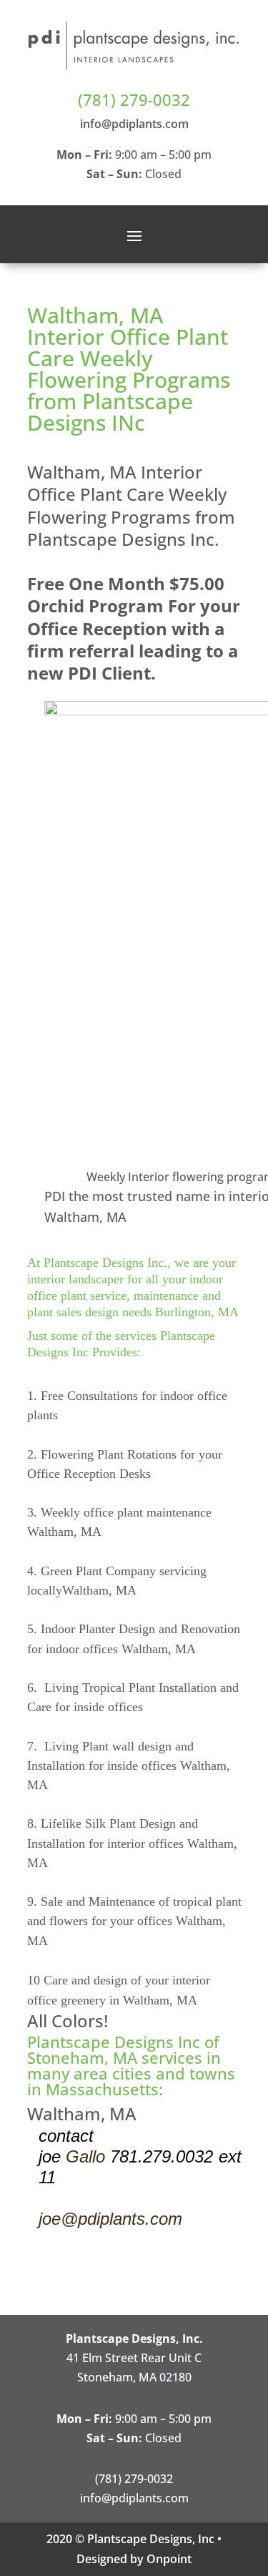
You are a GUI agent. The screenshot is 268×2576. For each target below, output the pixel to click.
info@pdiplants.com (134, 124)
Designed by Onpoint (134, 2559)
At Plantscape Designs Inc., (99, 1263)
